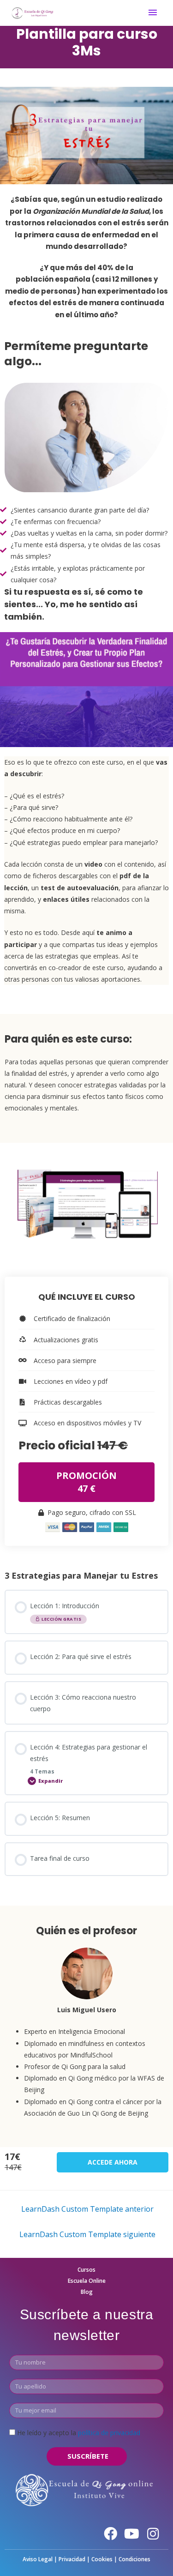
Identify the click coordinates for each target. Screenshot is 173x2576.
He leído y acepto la (79, 2433)
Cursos (86, 2270)
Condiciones (134, 2559)
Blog (87, 2292)
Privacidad (72, 2559)
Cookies (102, 2559)
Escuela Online (87, 2281)
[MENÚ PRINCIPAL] (153, 13)
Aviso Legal (38, 2559)
